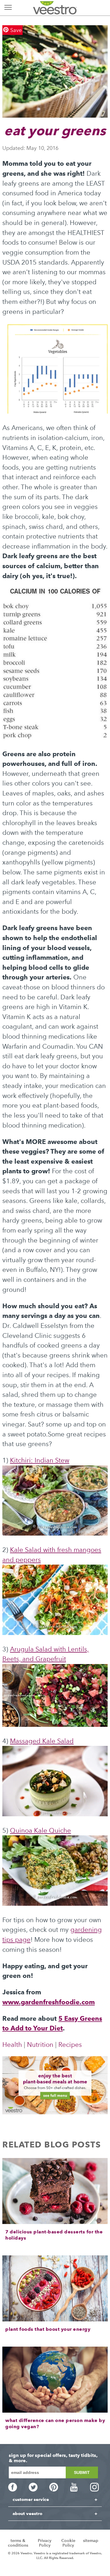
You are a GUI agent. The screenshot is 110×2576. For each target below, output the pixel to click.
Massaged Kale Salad (42, 1741)
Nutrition (40, 2045)
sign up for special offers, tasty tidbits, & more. (53, 2458)
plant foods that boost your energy (48, 2329)
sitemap (91, 2541)
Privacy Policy (45, 2543)
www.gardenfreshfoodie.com (49, 2002)
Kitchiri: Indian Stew (40, 1460)
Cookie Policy (68, 2543)
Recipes (70, 2045)
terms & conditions (18, 2543)
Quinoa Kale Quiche (40, 1831)
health (12, 2045)
